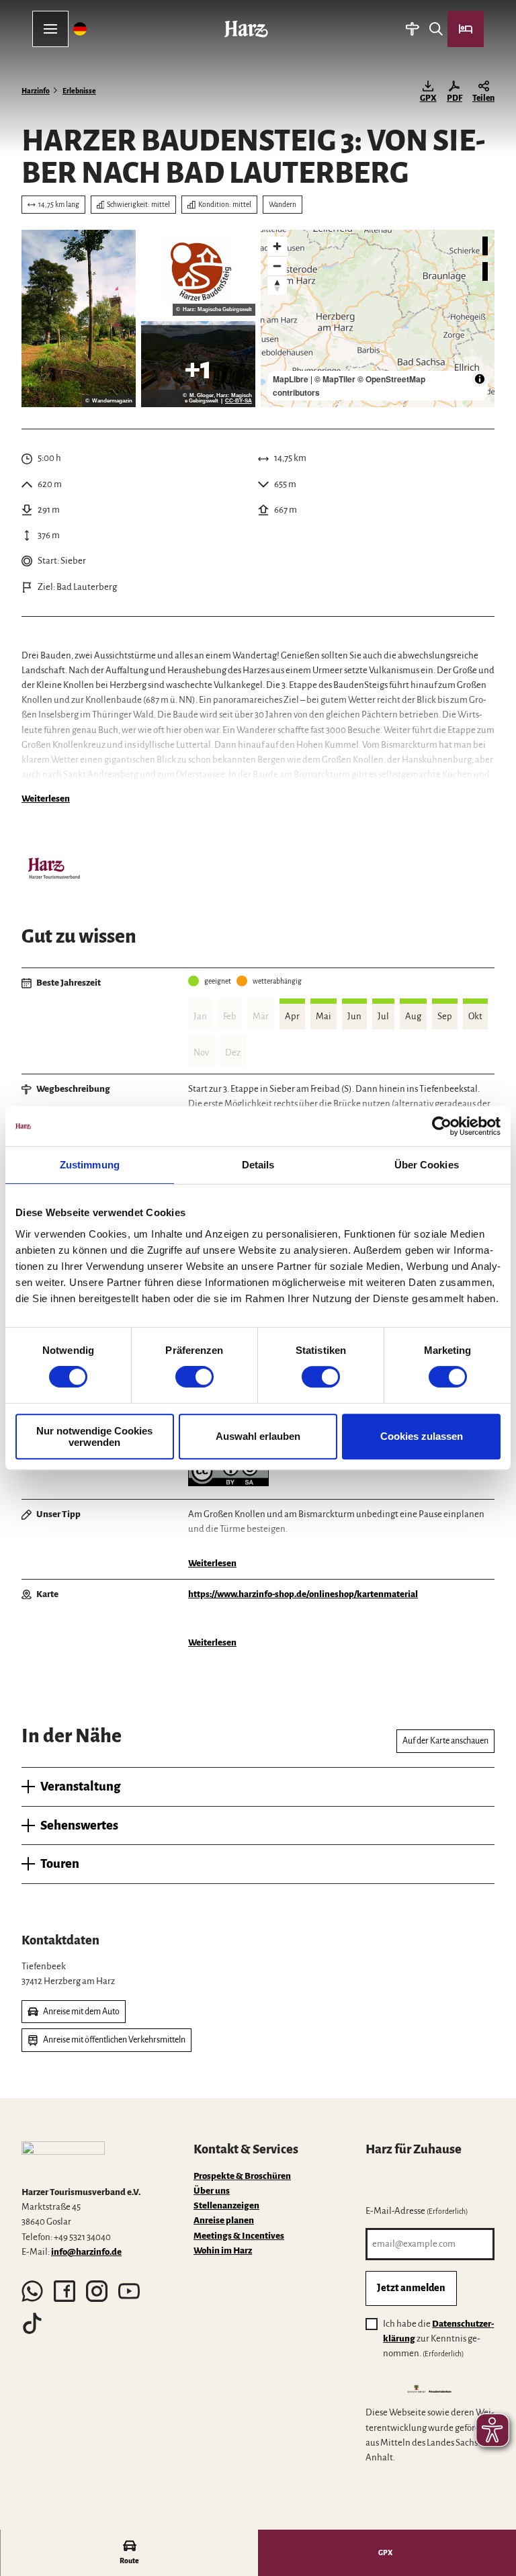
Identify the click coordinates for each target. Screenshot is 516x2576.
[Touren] (412, 29)
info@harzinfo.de (86, 2252)
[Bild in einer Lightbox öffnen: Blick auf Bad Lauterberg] (198, 364)
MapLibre (291, 379)
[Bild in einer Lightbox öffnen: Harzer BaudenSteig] (198, 273)
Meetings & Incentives (239, 2236)
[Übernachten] (466, 29)
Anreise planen (224, 2220)
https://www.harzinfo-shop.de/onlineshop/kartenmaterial (303, 1594)
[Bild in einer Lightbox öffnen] (79, 318)
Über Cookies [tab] (427, 1165)
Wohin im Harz (223, 2250)
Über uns (212, 2191)
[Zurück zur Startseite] (246, 29)
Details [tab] (258, 1165)
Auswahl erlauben (258, 1436)
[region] (378, 318)
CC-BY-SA (239, 401)
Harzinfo (36, 91)
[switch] (195, 1377)
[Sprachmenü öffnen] (80, 29)
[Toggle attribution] (480, 379)
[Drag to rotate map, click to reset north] (277, 285)
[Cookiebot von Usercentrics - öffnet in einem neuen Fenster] (442, 1126)
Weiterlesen (46, 799)
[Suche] (436, 29)
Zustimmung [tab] (90, 1165)
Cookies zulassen (422, 1436)
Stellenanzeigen (226, 2205)
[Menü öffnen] (50, 29)
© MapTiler (335, 379)
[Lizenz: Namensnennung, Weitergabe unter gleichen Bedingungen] (228, 1483)
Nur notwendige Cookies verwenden (94, 1436)
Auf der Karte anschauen (445, 1741)
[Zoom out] (277, 266)
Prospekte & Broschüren (242, 2176)
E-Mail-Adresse (417, 2211)
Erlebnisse (79, 91)
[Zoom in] (277, 246)
